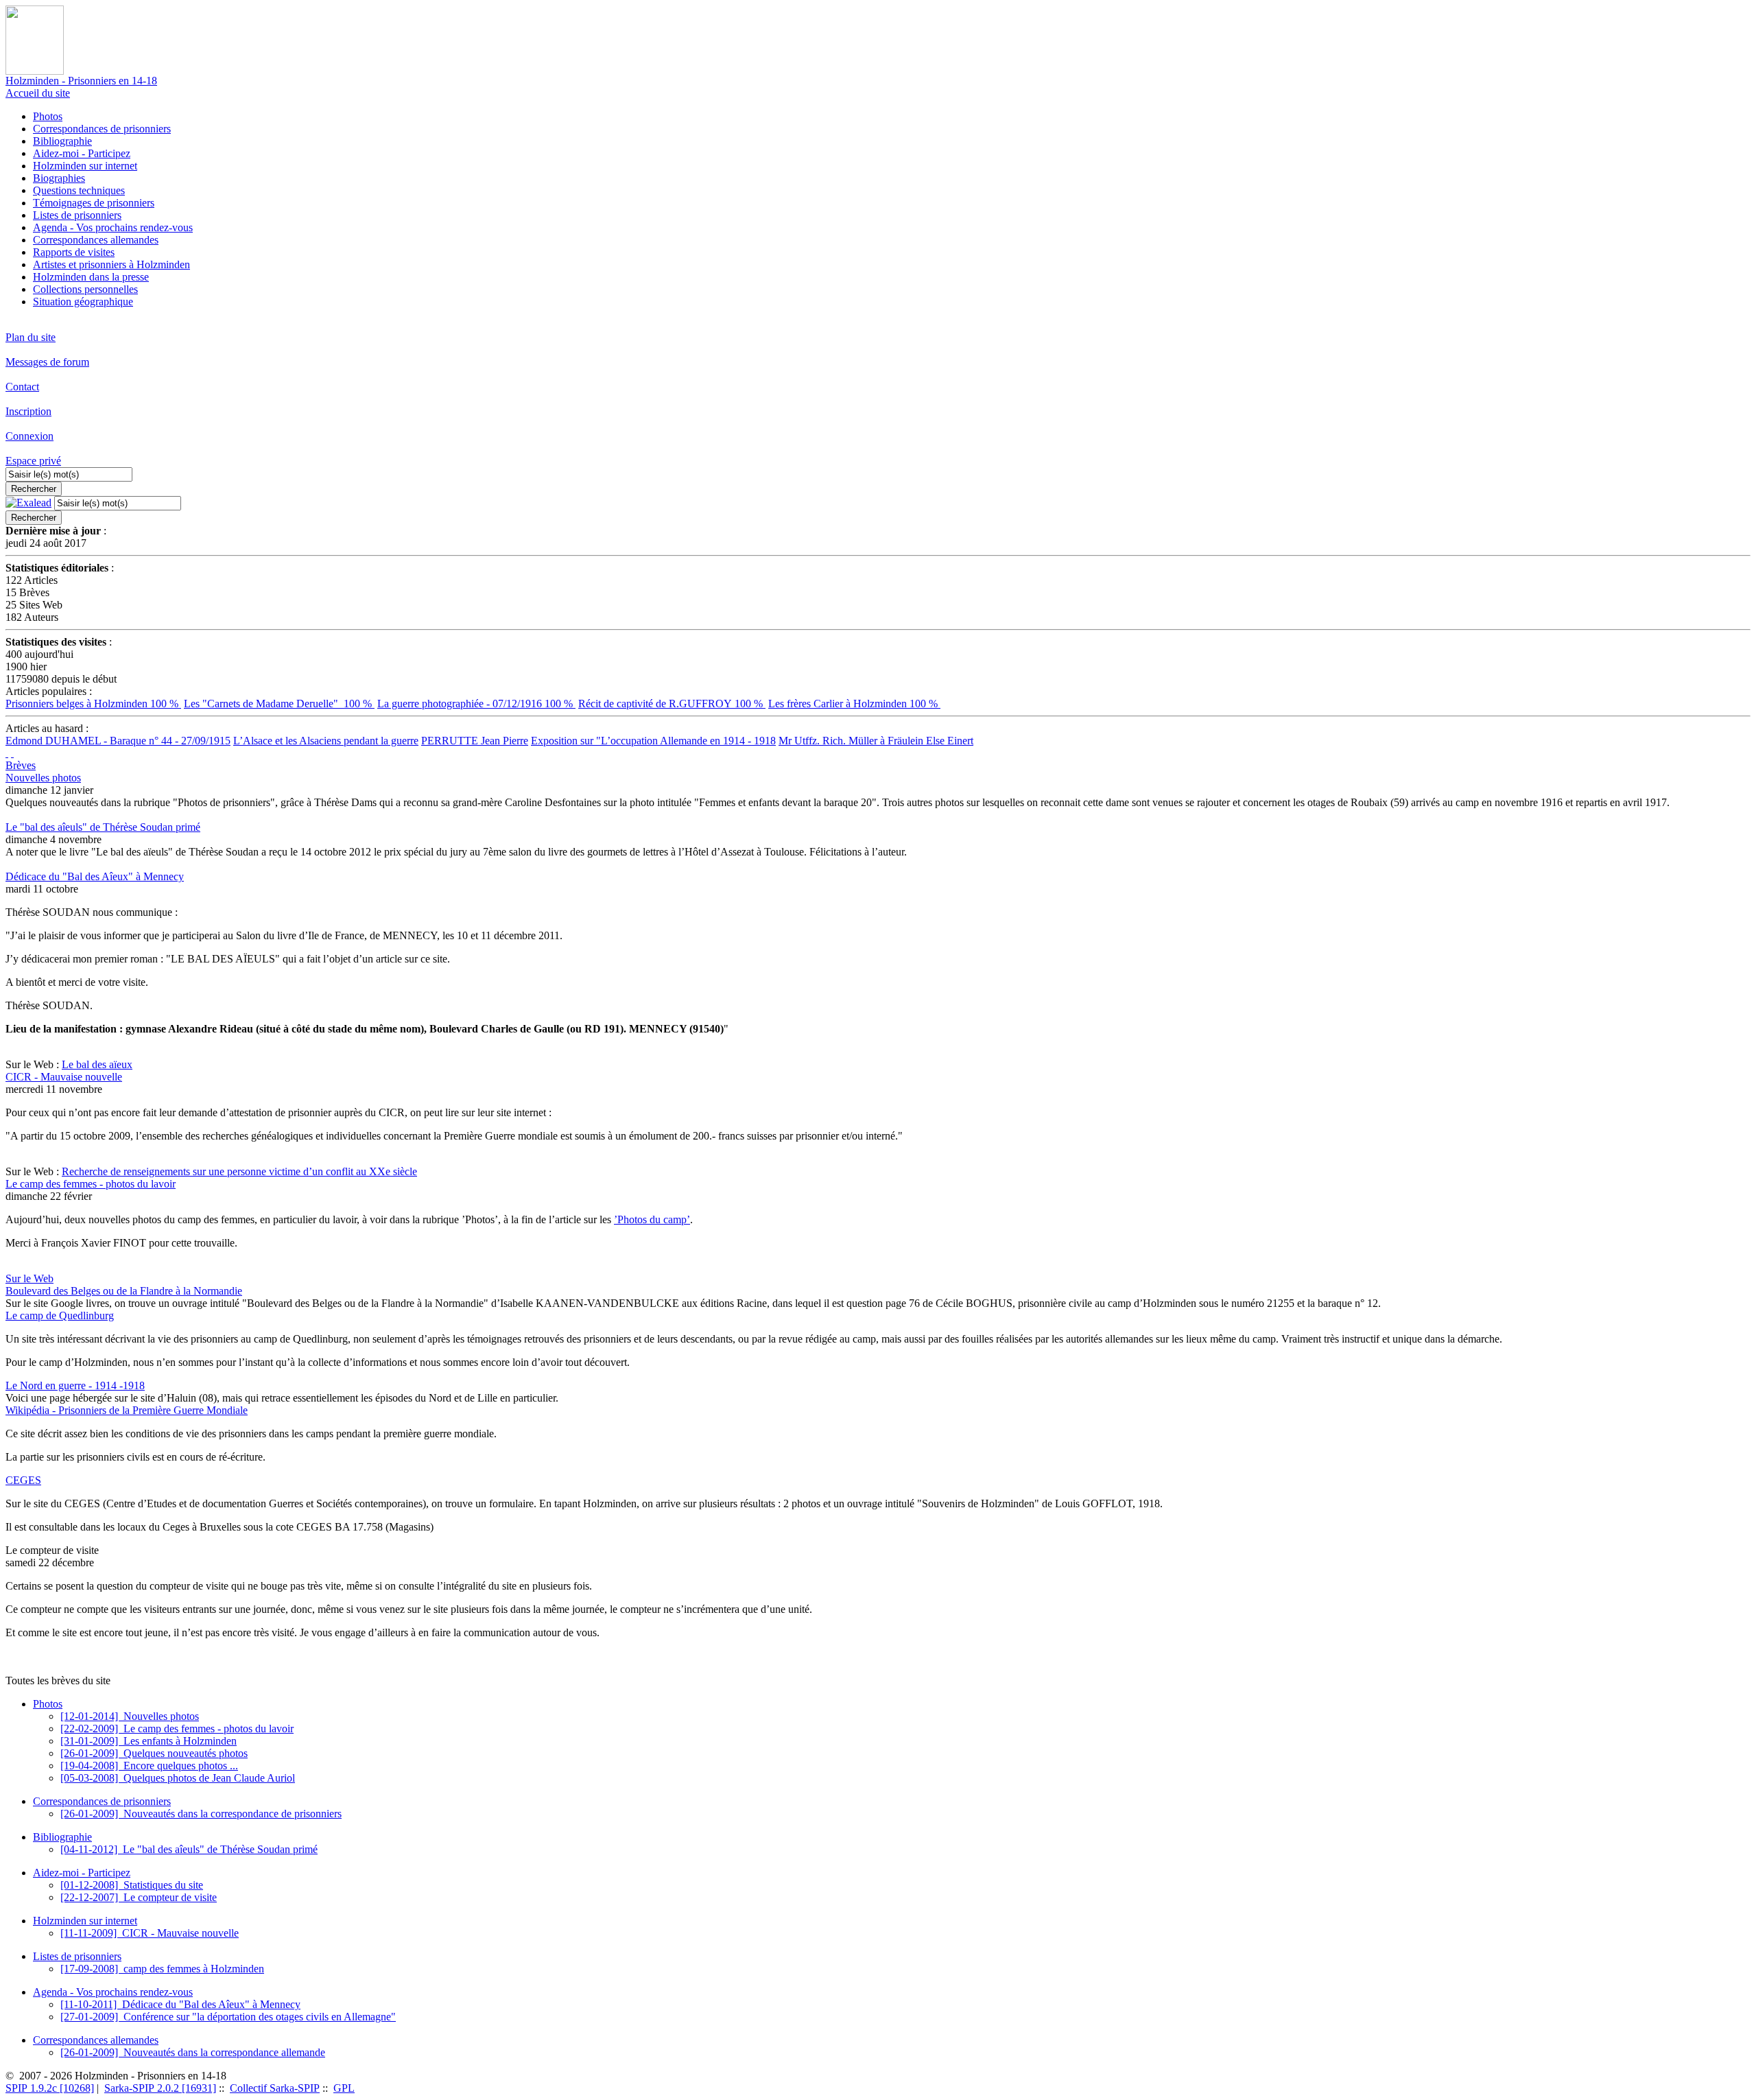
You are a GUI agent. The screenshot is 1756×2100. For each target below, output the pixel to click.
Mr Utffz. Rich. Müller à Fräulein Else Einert (876, 741)
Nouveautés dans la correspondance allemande (193, 2052)
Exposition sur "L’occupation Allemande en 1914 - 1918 (653, 741)
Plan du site (31, 337)
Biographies (59, 178)
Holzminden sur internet (85, 166)
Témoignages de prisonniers (94, 203)
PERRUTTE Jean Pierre (475, 741)
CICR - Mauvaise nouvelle (64, 1077)
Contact (22, 387)
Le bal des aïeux (97, 1064)
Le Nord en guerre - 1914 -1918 (75, 1385)
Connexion (29, 436)
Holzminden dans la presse (91, 277)
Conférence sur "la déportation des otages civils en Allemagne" (228, 2017)
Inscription (28, 411)
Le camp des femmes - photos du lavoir (91, 1184)
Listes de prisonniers (77, 215)
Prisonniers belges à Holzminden (93, 704)
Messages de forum (47, 362)
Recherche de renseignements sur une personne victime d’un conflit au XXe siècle (239, 1171)
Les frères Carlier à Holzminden (854, 704)
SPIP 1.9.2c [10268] (50, 2088)
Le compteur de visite (139, 1897)
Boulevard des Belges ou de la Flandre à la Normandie (124, 1291)
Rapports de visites (74, 252)
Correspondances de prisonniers (102, 129)
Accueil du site (38, 93)
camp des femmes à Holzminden (162, 1969)
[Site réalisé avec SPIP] (12, 753)
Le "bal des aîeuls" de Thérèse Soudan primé (103, 827)
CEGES (23, 1480)
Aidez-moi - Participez (82, 153)
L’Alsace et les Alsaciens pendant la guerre (326, 741)
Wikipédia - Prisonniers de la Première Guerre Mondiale (127, 1410)
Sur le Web (29, 1278)
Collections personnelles (85, 289)
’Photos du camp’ (652, 1219)
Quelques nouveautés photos (154, 1753)
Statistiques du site (132, 1885)
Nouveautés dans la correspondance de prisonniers (201, 1814)
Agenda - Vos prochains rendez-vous (113, 227)
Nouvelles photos (43, 778)
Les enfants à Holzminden (149, 1741)
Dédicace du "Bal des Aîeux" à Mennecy (95, 876)
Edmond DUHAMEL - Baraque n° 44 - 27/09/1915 (118, 741)
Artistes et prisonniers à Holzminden (111, 264)
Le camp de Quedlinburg (60, 1316)
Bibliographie (62, 141)
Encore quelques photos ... (149, 1766)
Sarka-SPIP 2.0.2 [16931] (160, 2088)
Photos (48, 116)
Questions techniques (79, 190)
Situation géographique (83, 302)
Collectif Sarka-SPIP (275, 2088)
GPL (344, 2088)
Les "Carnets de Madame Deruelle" (279, 704)
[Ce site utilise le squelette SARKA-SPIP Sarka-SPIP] (7, 753)
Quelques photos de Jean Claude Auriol (178, 1778)
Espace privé (33, 461)
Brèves (21, 765)
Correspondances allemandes (96, 240)
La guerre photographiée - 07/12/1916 (476, 704)
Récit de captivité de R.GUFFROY (672, 704)
